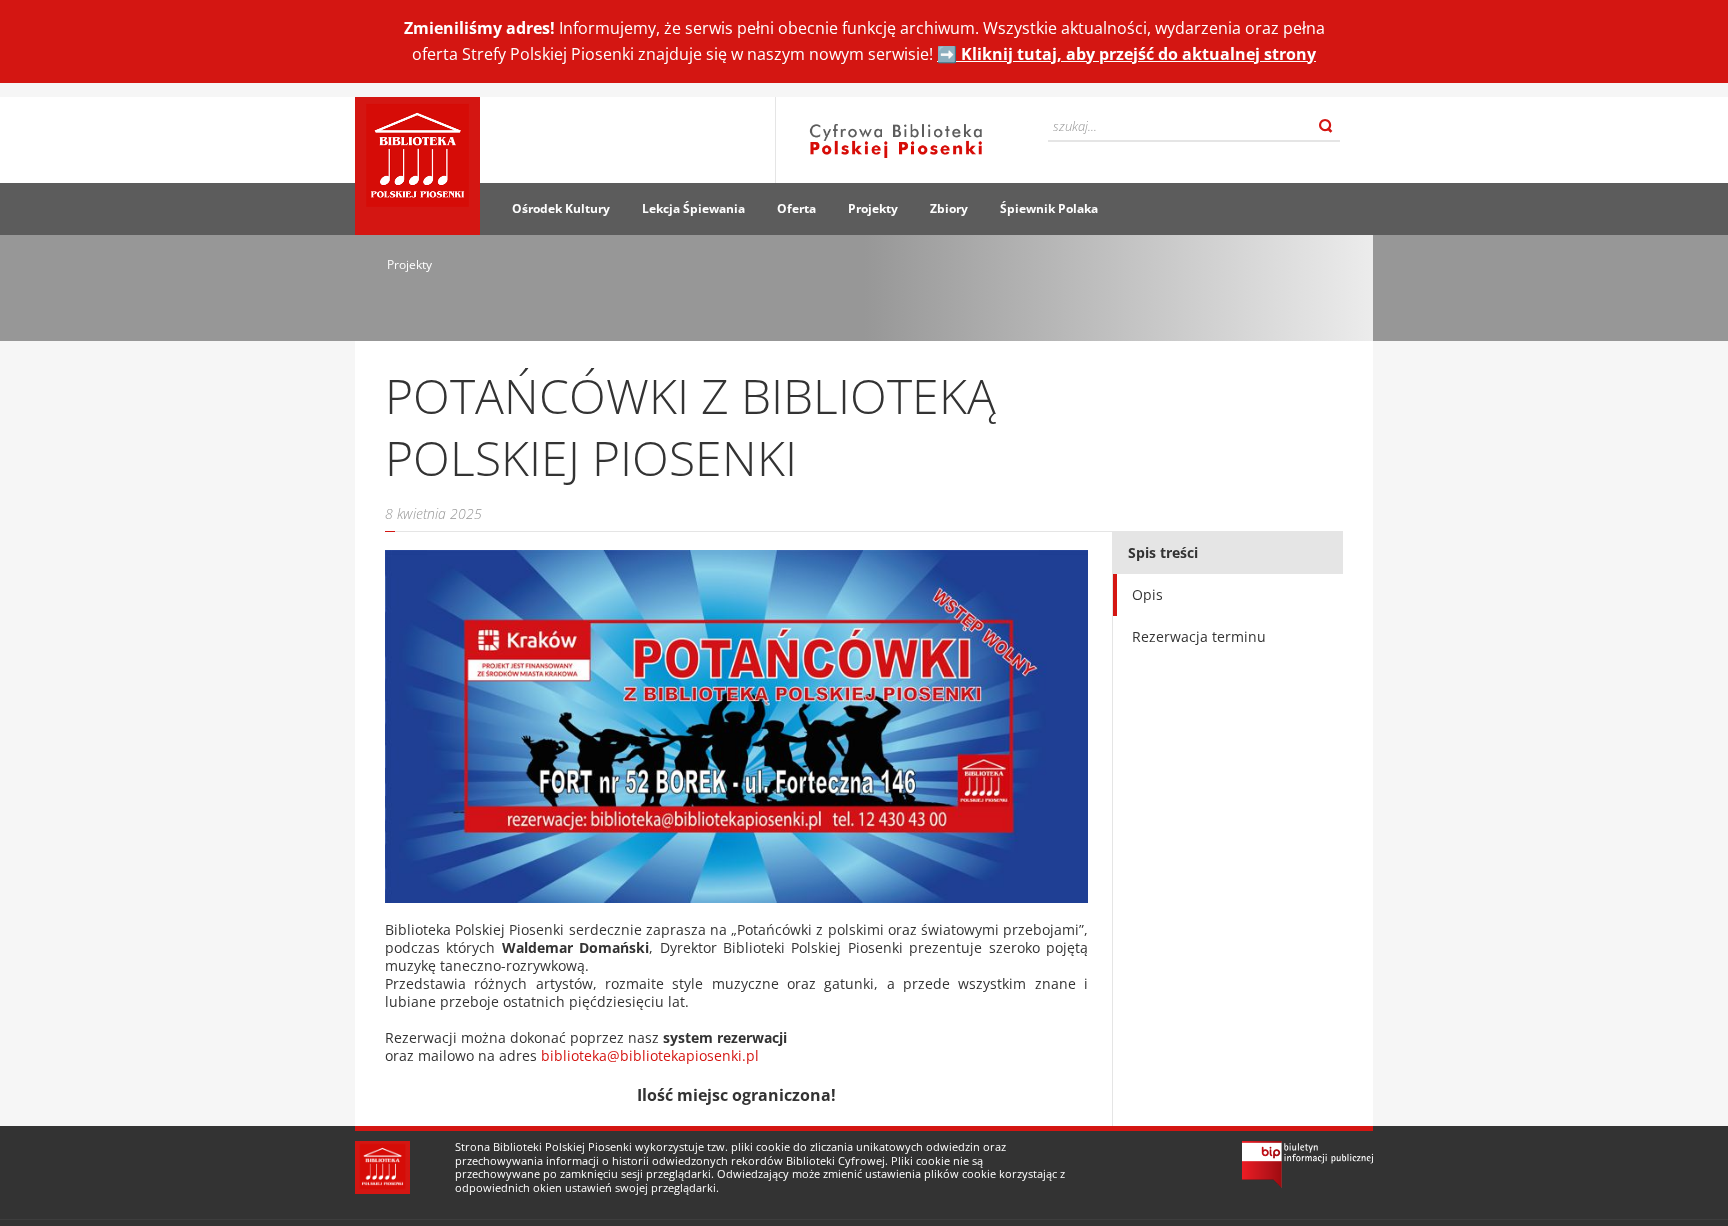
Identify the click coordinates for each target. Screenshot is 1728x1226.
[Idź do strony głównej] (417, 166)
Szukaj (1326, 126)
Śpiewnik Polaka (1049, 208)
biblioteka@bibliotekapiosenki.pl (650, 1055)
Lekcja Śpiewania (693, 208)
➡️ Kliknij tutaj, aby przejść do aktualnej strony (1126, 54)
